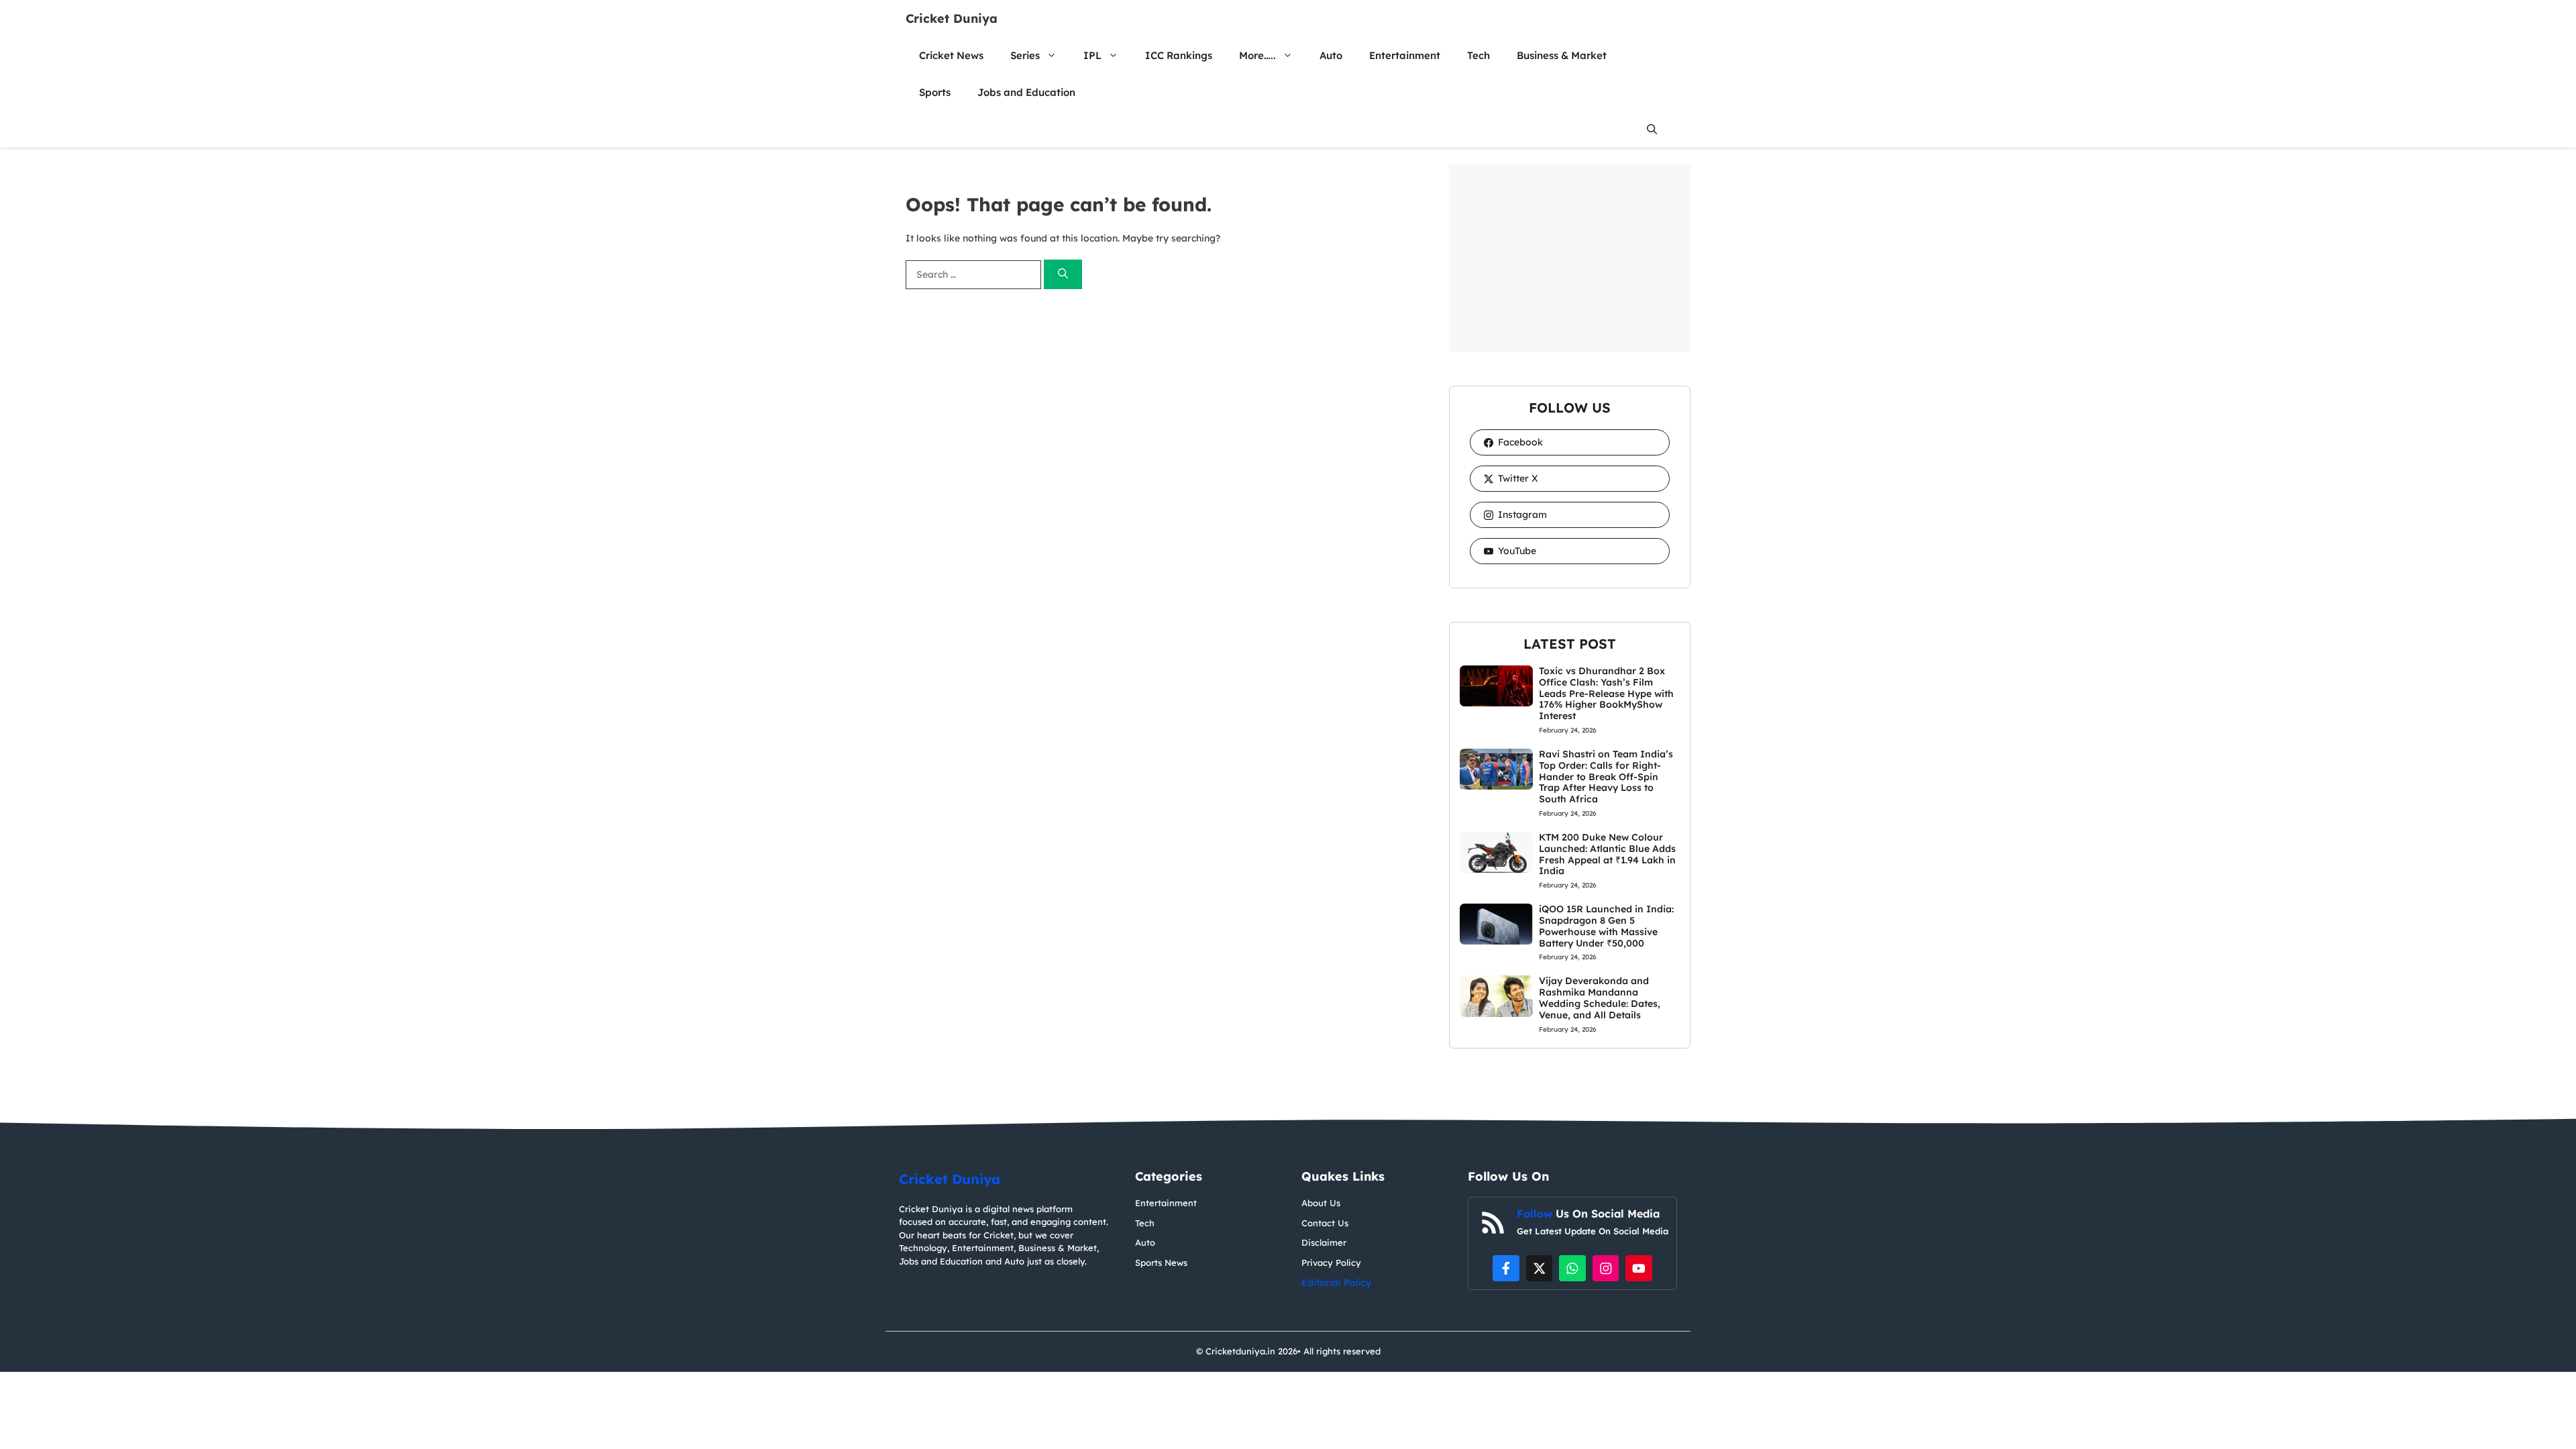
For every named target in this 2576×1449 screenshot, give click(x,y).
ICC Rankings (1179, 55)
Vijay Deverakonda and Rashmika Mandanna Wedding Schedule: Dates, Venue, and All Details (1600, 998)
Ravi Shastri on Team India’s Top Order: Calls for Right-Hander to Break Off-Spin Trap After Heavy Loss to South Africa (1606, 776)
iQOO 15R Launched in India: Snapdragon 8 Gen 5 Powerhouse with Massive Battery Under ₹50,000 (1606, 926)
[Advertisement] (1570, 258)
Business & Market (1562, 55)
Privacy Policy (1331, 1263)
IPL (1092, 55)
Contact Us (1325, 1223)
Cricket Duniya (952, 18)
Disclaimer (1324, 1242)
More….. (1257, 55)
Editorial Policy (1336, 1283)
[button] (1652, 129)
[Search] (1063, 275)
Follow (1536, 1214)
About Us (1321, 1203)
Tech (1479, 55)
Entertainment (1405, 55)
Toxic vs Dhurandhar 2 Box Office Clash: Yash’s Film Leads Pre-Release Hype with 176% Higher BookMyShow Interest (1606, 693)
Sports (935, 92)
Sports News (1161, 1263)
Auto (1331, 55)
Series (1025, 55)
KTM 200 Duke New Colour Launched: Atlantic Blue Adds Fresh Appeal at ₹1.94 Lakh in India (1607, 854)
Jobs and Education (1026, 92)
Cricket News (951, 55)
